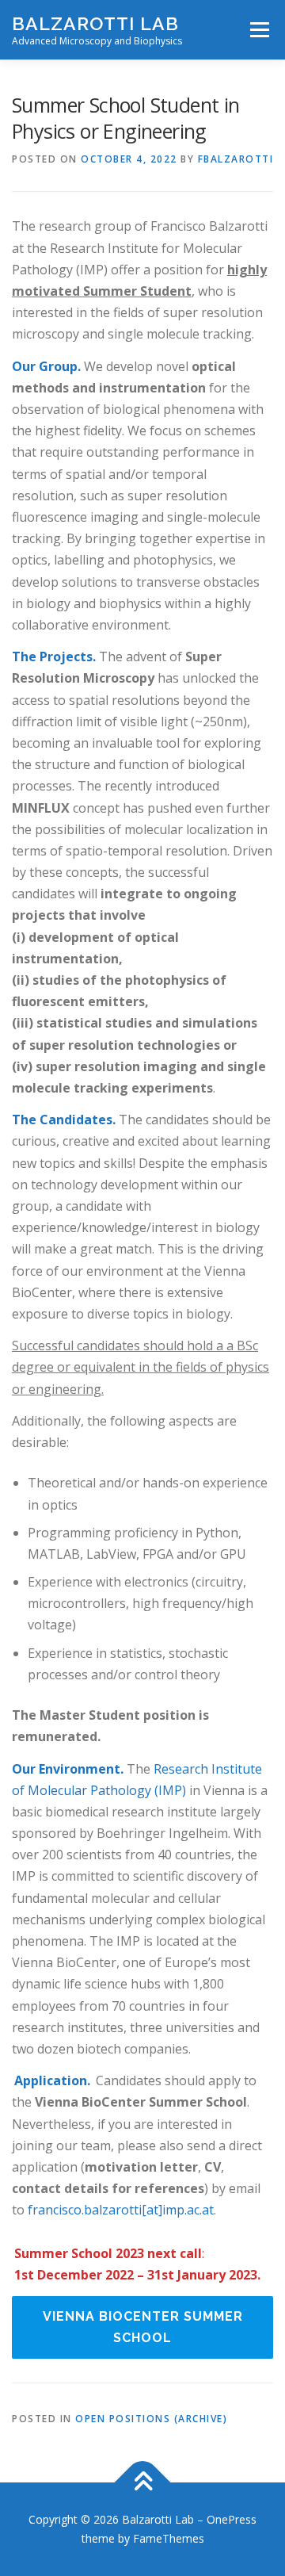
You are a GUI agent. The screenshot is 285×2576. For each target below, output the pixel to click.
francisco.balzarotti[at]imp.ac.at (121, 2210)
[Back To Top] (143, 2483)
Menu (258, 30)
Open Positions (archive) (151, 2419)
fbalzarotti (236, 159)
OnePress (232, 2519)
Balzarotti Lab (95, 23)
